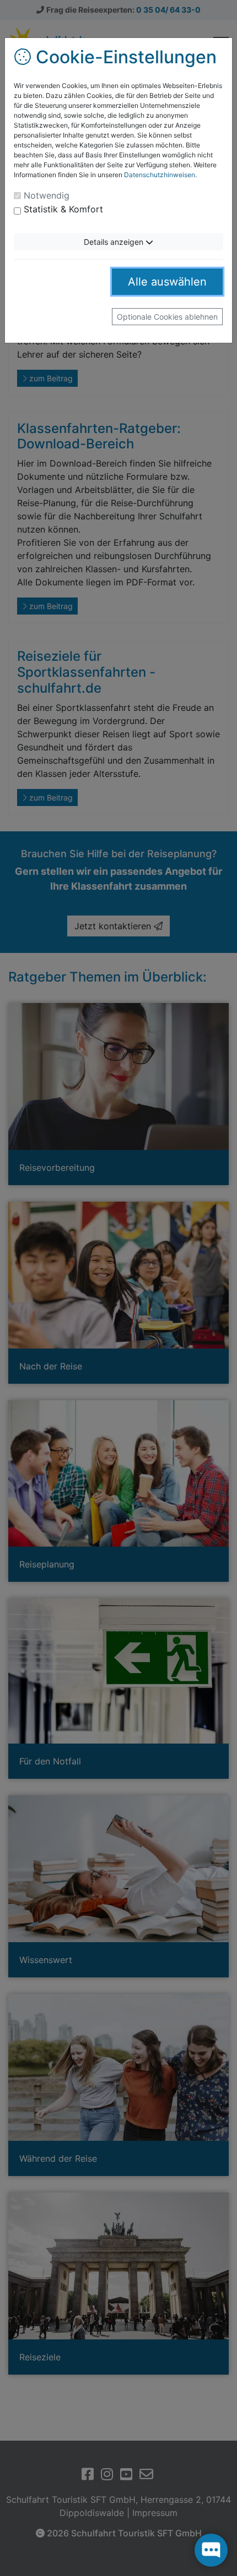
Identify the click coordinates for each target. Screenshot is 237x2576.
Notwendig (47, 195)
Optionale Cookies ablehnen (167, 317)
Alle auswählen (167, 282)
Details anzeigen (115, 242)
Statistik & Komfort (63, 209)
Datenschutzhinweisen (160, 175)
